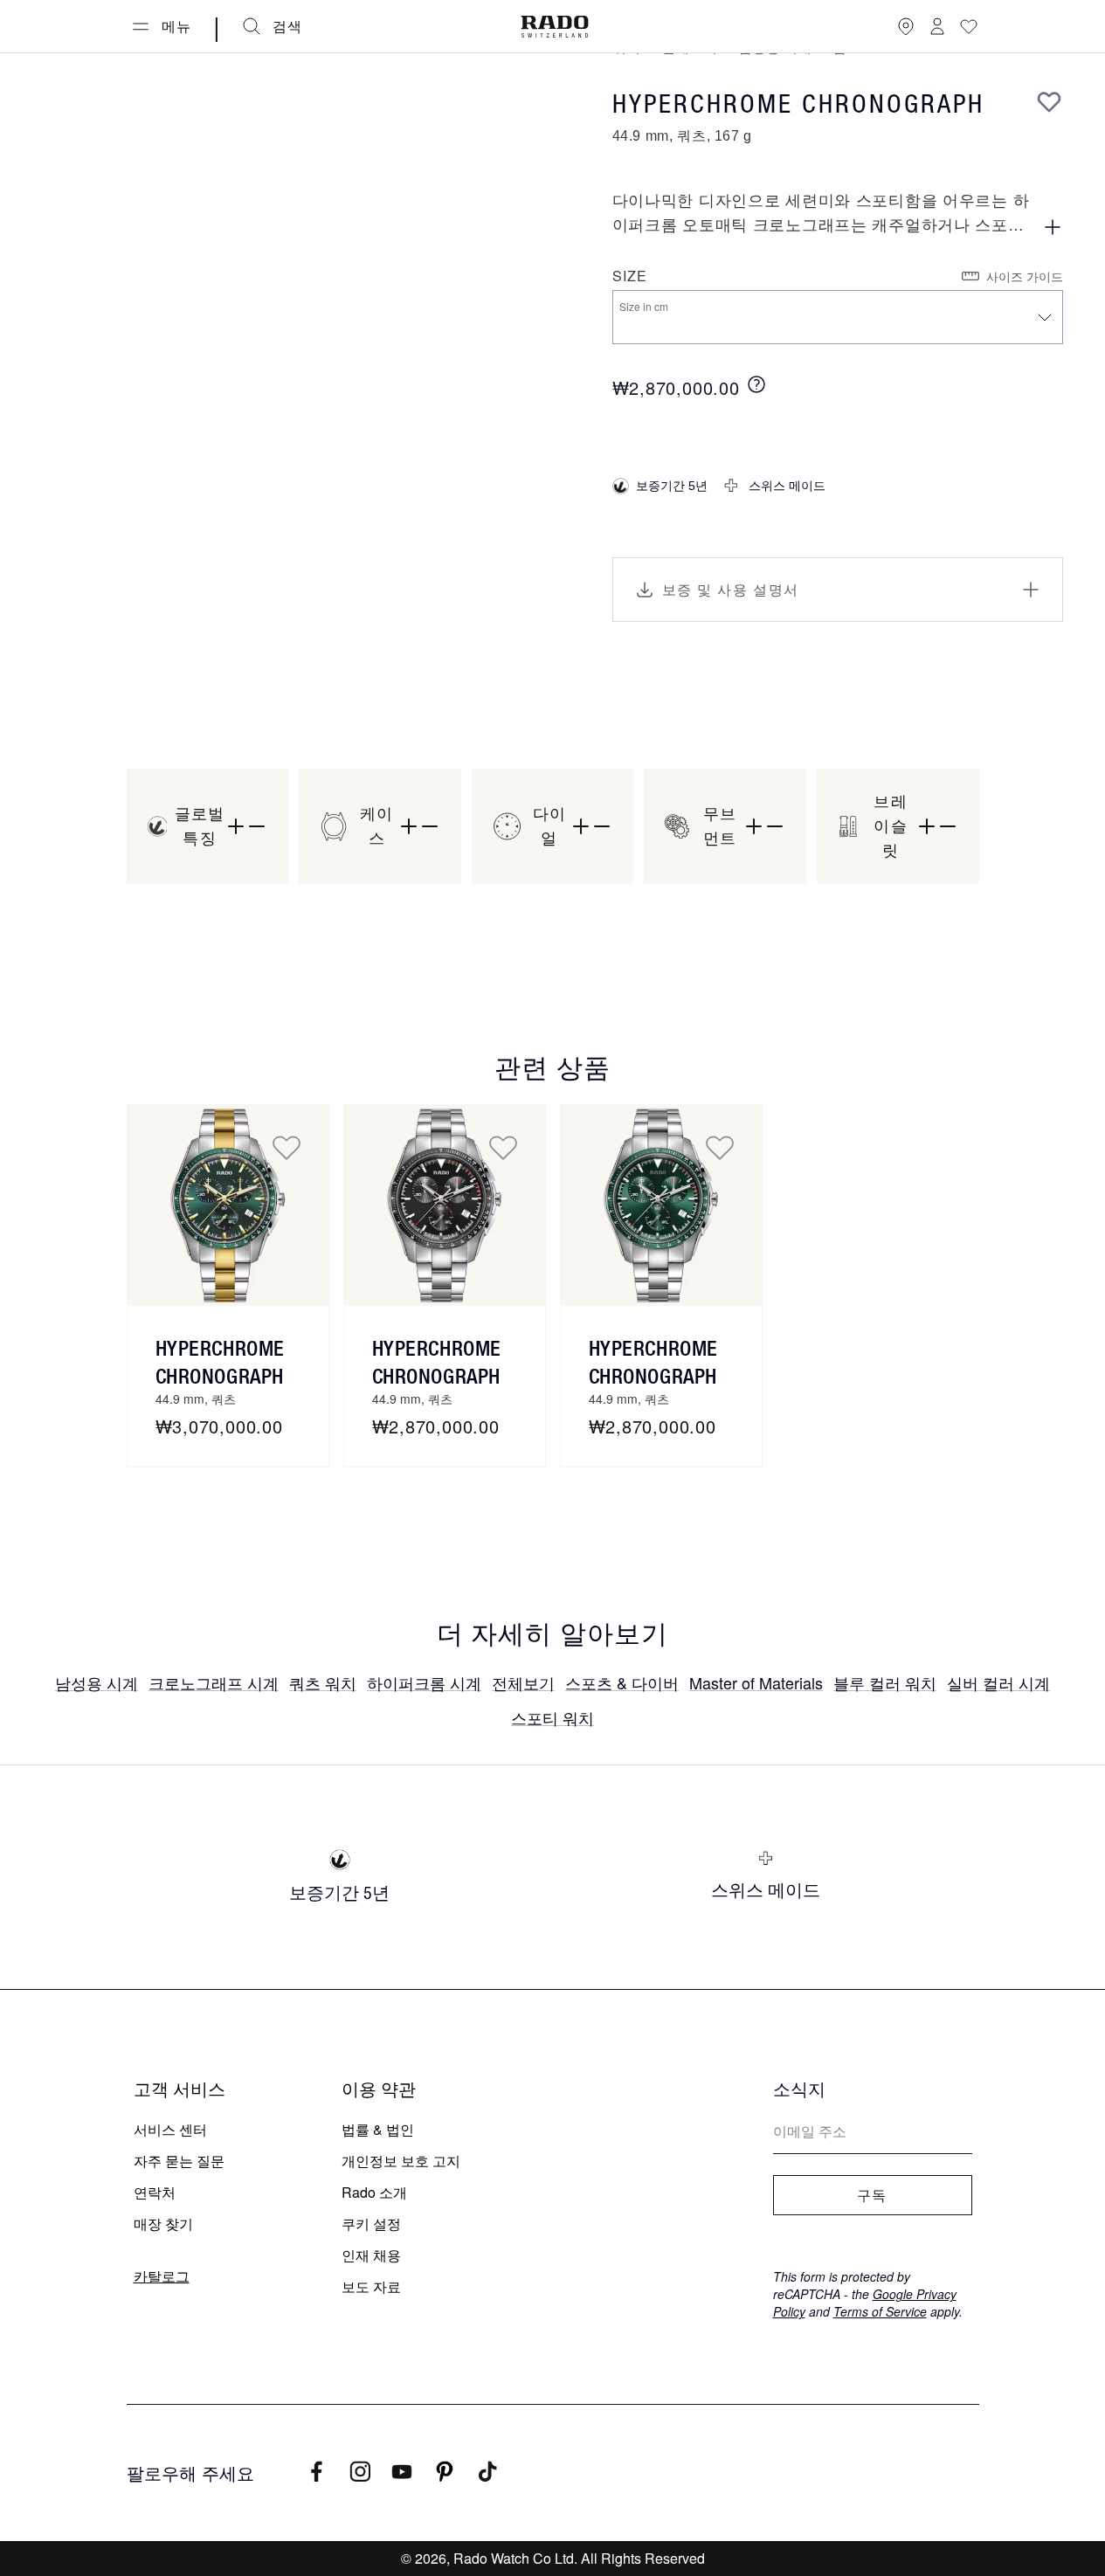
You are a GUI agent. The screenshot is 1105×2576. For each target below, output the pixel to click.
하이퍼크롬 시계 (424, 1682)
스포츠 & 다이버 (622, 1682)
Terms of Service (880, 2311)
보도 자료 (371, 2286)
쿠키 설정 (371, 2224)
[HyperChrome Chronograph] (445, 1205)
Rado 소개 (374, 2192)
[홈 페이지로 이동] (555, 27)
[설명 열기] (1053, 227)
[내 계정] (937, 26)
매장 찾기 (163, 2224)
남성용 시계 (97, 1682)
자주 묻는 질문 (179, 2161)
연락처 (155, 2192)
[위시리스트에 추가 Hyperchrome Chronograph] (287, 1147)
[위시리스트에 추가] (1049, 101)
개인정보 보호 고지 (401, 2161)
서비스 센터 (170, 2129)
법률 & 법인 (378, 2129)
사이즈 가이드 (1025, 276)
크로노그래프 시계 (214, 1682)
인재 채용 (371, 2255)
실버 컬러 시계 (998, 1682)
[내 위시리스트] (969, 26)
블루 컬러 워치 (885, 1682)
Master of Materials (756, 1682)
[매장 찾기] (906, 26)
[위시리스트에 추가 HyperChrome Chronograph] (503, 1147)
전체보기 (523, 1682)
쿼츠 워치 (323, 1682)
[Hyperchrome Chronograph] (228, 1205)
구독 (872, 2195)
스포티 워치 (552, 1717)
